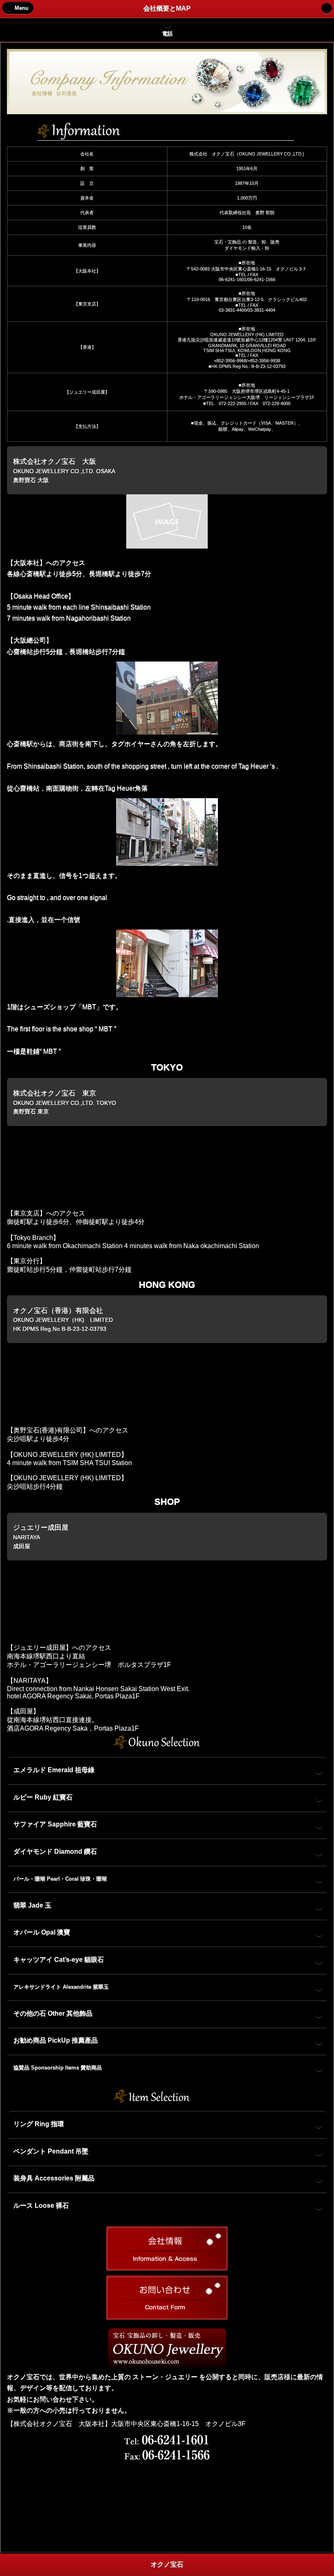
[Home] (327, 8)
